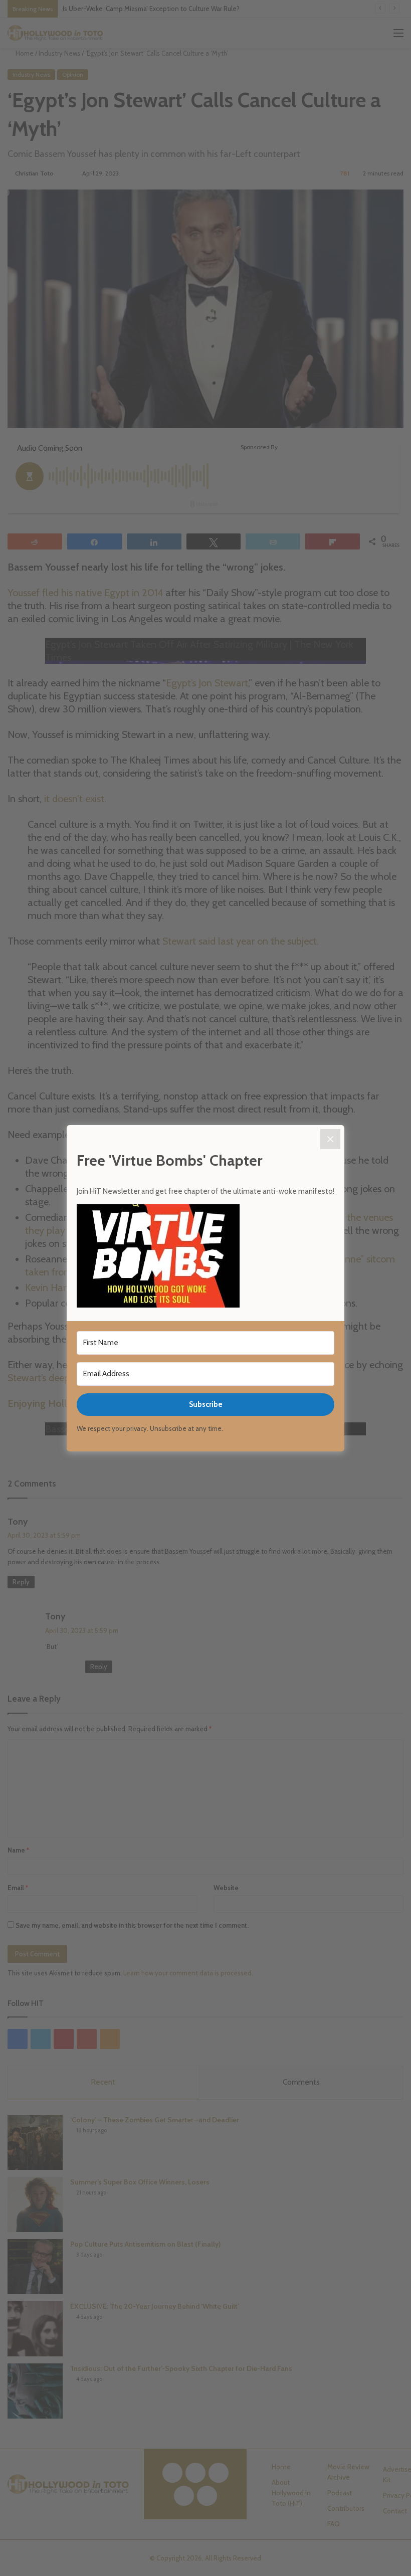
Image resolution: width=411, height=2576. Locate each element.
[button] (205, 1257)
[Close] (330, 1139)
